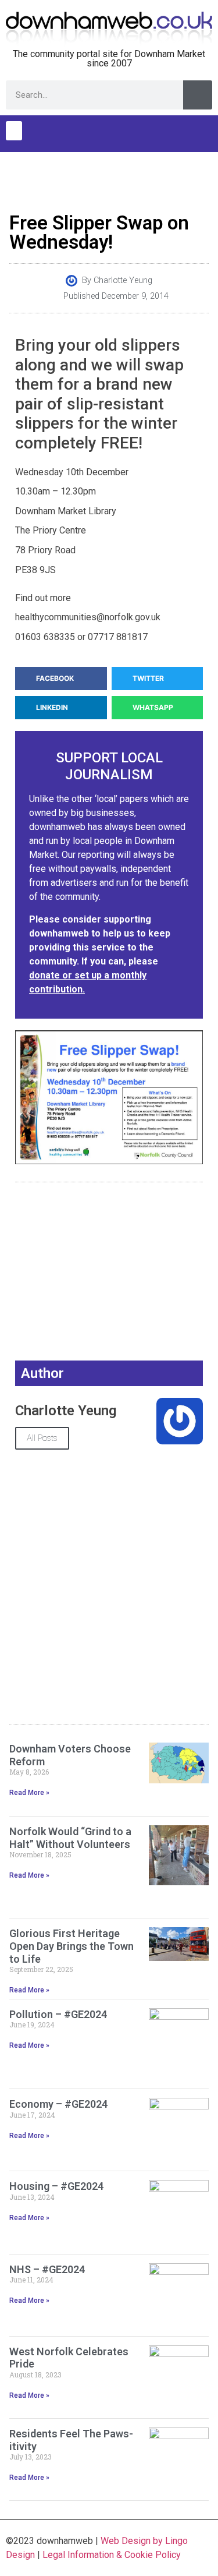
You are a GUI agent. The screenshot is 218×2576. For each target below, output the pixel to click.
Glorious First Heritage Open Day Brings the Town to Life (72, 1946)
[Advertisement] (109, 179)
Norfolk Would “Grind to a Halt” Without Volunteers (70, 1838)
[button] (14, 131)
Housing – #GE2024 (56, 2186)
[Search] (198, 95)
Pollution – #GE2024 (58, 2014)
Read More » (29, 1793)
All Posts (42, 1438)
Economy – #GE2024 (58, 2104)
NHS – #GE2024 (47, 2269)
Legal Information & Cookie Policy (112, 2555)
